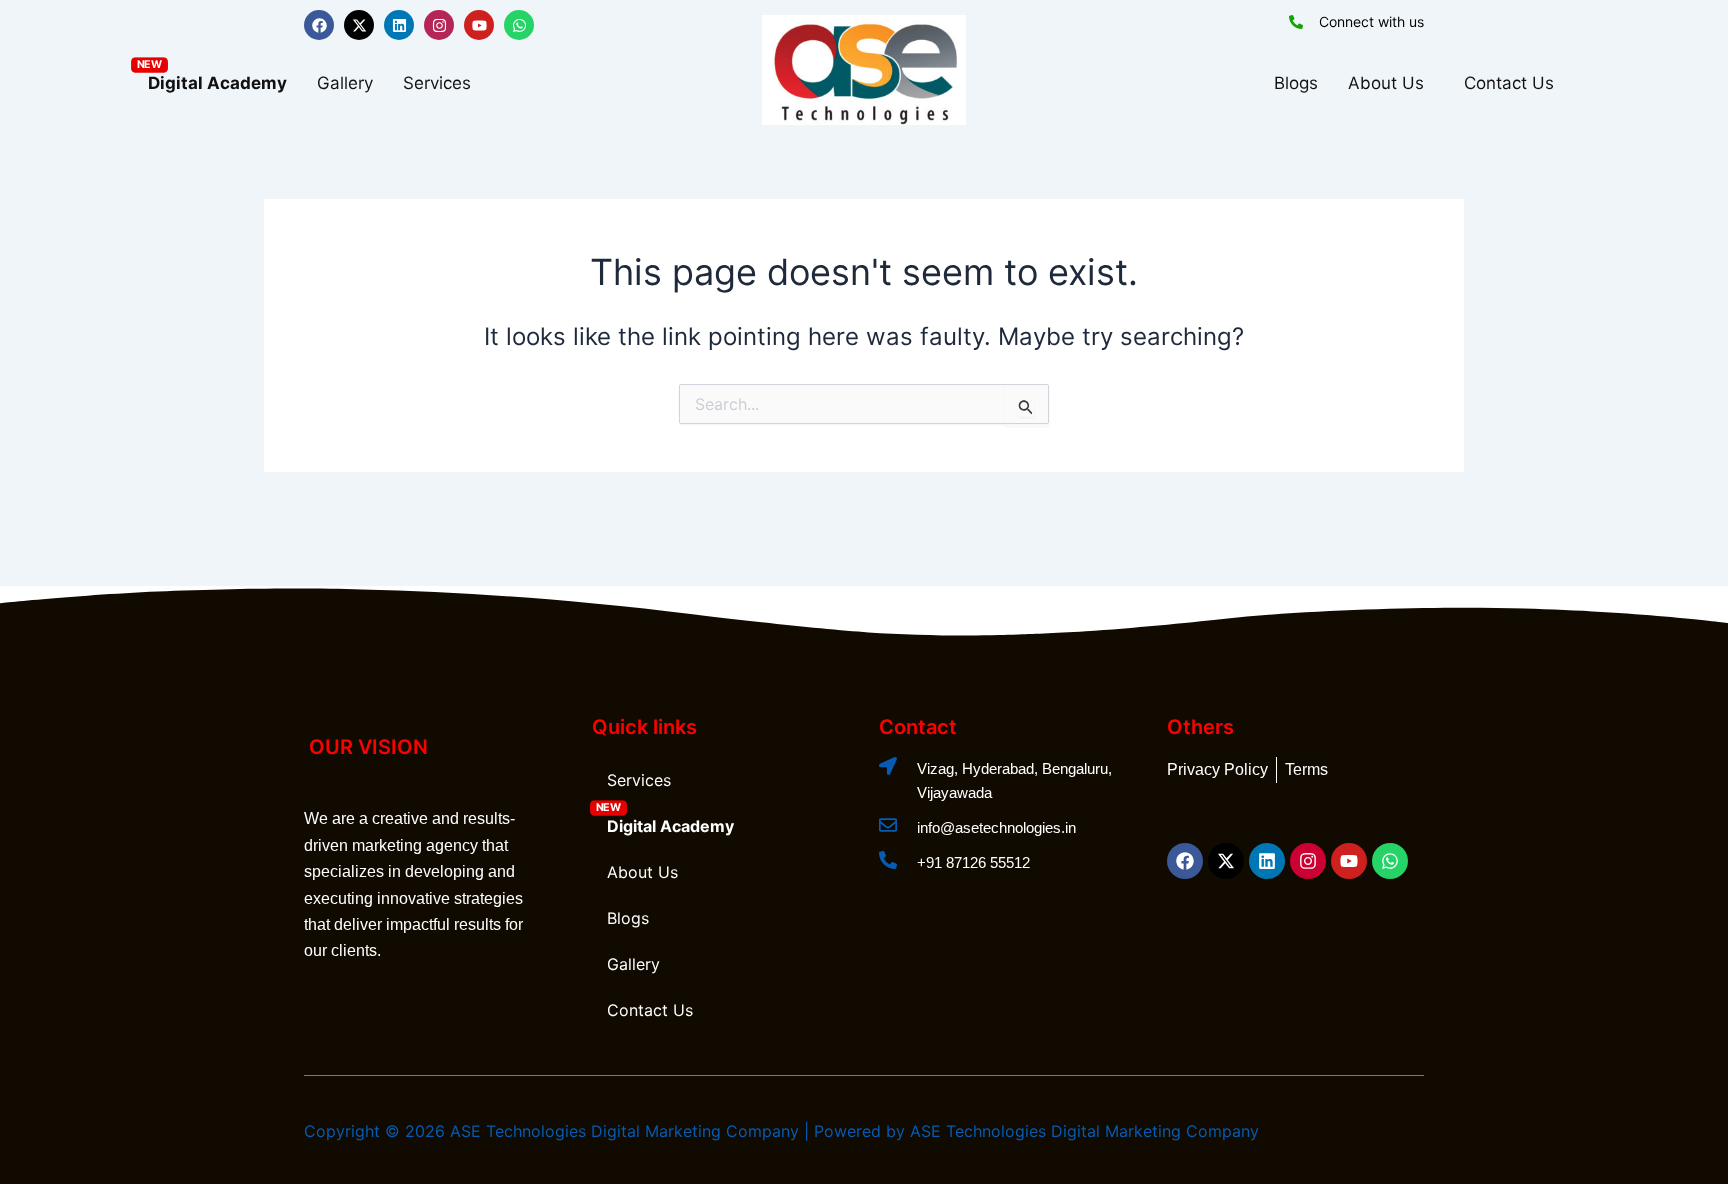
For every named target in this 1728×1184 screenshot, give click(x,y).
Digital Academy (217, 83)
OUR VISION (368, 747)
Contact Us (1509, 83)
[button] (442, 83)
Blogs (1296, 83)
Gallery (345, 83)
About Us (1386, 83)
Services (437, 83)
